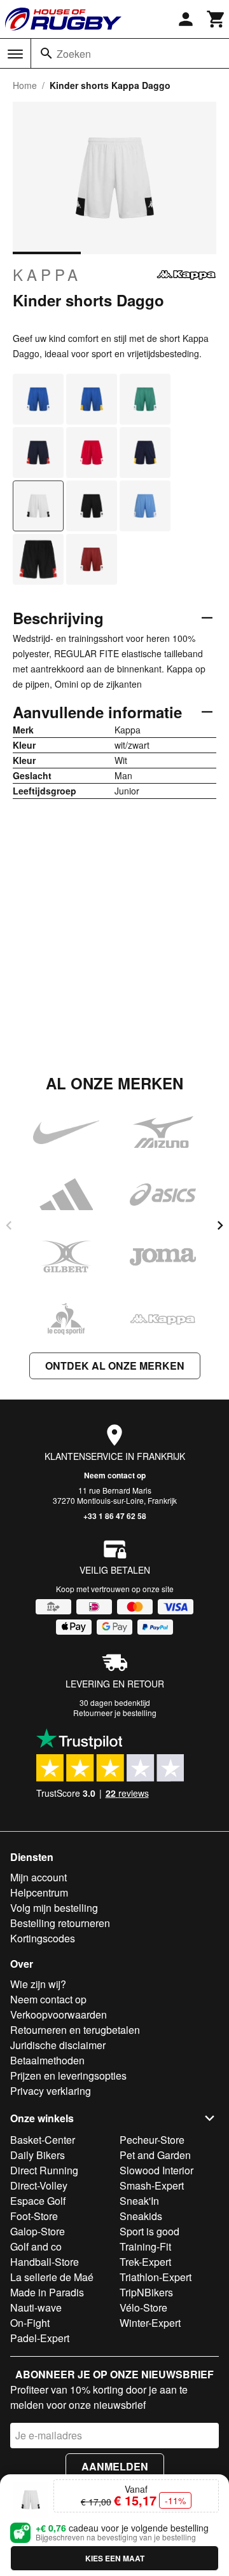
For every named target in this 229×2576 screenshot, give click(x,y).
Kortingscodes (43, 1938)
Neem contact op (115, 1475)
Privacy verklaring (51, 2091)
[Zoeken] (46, 53)
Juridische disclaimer (58, 2045)
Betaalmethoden (47, 2060)
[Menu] (15, 54)
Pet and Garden (155, 2155)
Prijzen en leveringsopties (68, 2075)
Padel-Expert (40, 2338)
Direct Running (44, 2170)
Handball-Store (45, 2262)
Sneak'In (139, 2201)
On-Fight (30, 2323)
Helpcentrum (39, 1892)
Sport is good (149, 2231)
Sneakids (141, 2216)
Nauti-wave (36, 2307)
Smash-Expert (152, 2185)
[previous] (9, 1225)
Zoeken (74, 54)
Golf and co (36, 2246)
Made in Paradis (47, 2292)
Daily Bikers (38, 2155)
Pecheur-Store (152, 2140)
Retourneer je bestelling (115, 1713)
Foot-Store (34, 2216)
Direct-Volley (39, 2185)
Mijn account (38, 1877)
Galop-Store (38, 2231)
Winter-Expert (150, 2323)
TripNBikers (146, 2292)
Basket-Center (43, 2140)
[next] (220, 1225)
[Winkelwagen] (216, 19)
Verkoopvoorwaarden (59, 2014)
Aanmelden (115, 2466)
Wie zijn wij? (38, 1984)
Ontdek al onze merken (115, 1366)
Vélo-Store (143, 2307)
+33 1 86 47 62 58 (115, 1516)
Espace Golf (38, 2201)
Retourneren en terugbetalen (75, 2030)
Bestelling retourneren (60, 1923)
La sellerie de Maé (52, 2277)
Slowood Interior (156, 2170)
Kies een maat (115, 2558)
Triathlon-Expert (156, 2277)
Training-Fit (145, 2246)
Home (25, 85)
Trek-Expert (145, 2262)
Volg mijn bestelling (54, 1908)
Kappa (47, 275)
